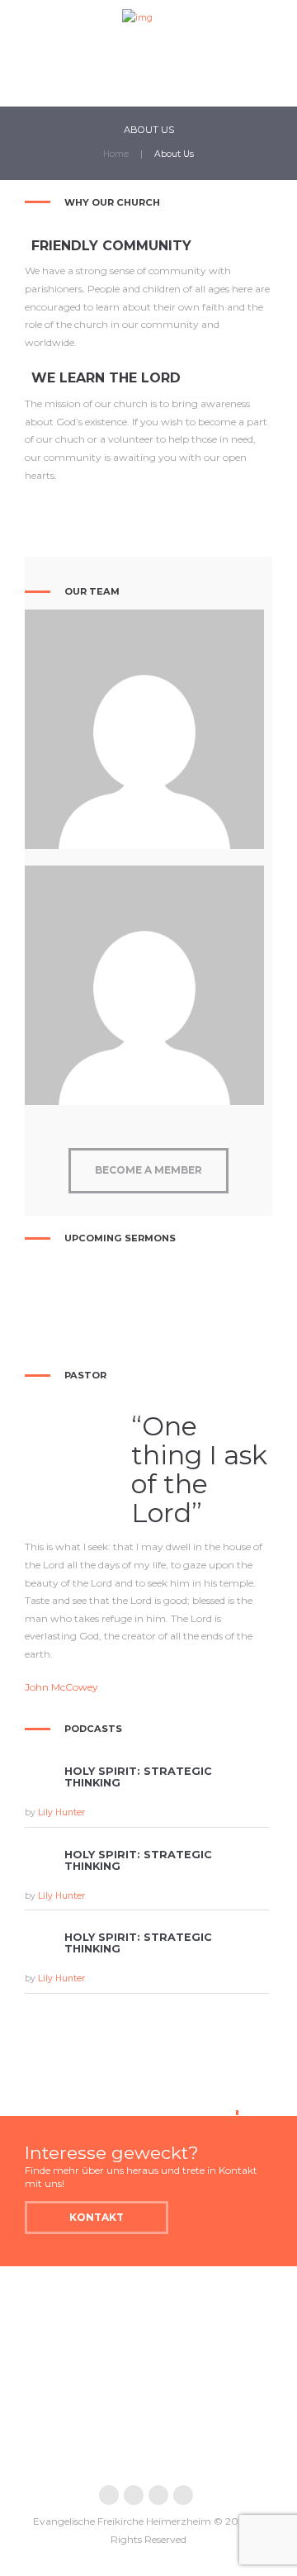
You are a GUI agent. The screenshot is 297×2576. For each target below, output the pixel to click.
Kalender (100, 78)
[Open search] (230, 87)
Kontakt (174, 78)
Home (116, 154)
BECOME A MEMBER (148, 1170)
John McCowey (61, 1687)
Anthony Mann (145, 723)
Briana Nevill (144, 980)
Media (33, 78)
